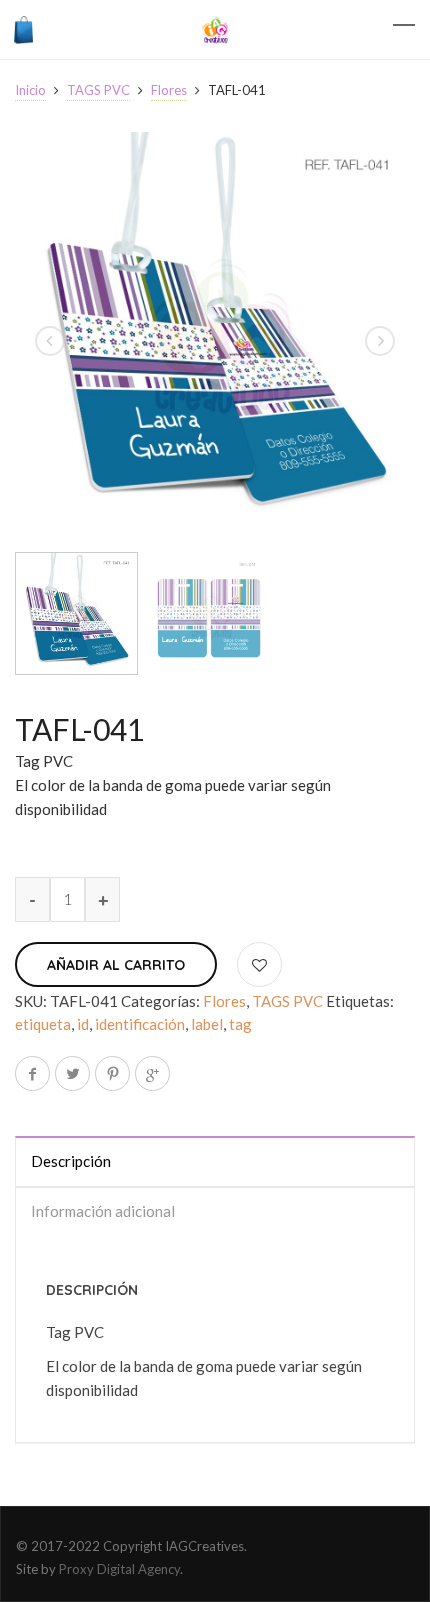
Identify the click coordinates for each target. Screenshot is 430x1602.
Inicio (30, 90)
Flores (169, 90)
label (207, 1024)
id (83, 1024)
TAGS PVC (98, 90)
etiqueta (43, 1024)
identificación (140, 1024)
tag (240, 1024)
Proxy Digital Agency (119, 1569)
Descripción (71, 1161)
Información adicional (103, 1211)
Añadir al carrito (116, 965)
